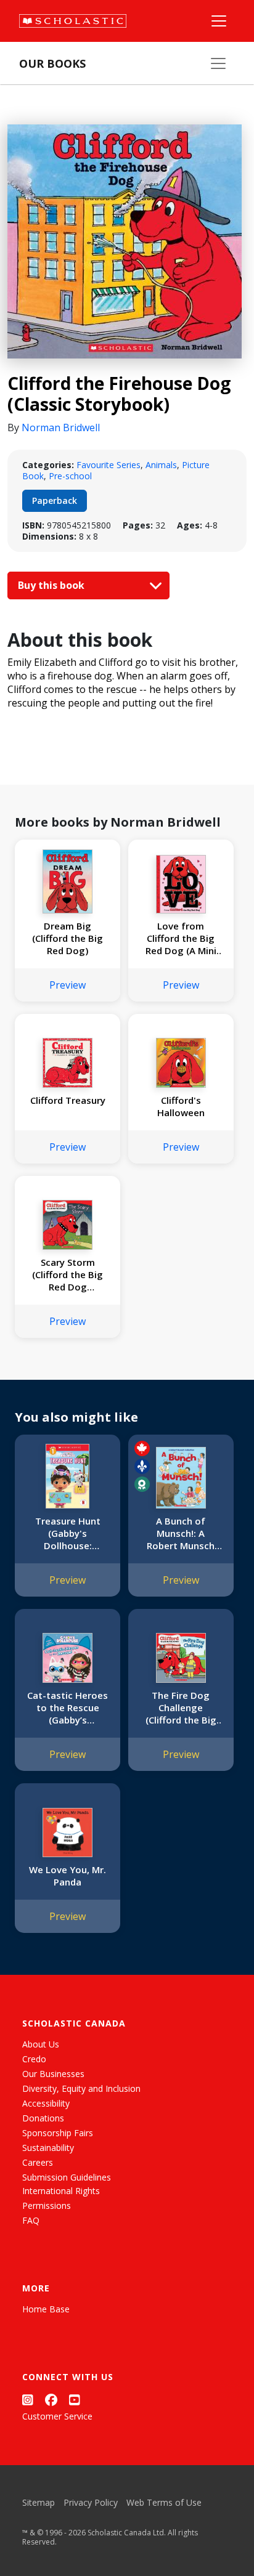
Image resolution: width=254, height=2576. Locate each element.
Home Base (46, 2309)
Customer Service (57, 2416)
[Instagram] (28, 2400)
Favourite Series (109, 465)
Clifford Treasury (68, 1100)
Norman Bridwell (61, 427)
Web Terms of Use (164, 2502)
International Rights (61, 2191)
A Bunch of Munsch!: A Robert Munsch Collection (181, 1533)
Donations (43, 2118)
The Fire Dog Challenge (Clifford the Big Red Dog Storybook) (181, 1707)
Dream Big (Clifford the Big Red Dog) (68, 938)
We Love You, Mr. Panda (68, 1876)
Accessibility (46, 2103)
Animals (161, 465)
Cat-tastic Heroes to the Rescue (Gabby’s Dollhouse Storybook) (68, 1707)
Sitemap (39, 2502)
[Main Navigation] (219, 21)
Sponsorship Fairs (58, 2133)
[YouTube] (75, 2400)
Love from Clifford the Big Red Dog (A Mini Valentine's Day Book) (181, 938)
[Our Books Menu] (218, 63)
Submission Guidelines (67, 2177)
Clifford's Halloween (181, 1106)
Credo (34, 2059)
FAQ (31, 2220)
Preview (68, 985)
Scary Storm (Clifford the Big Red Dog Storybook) (68, 1274)
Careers (38, 2162)
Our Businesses (53, 2074)
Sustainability (48, 2148)
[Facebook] (51, 2400)
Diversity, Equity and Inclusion (81, 2088)
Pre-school (70, 476)
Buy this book (52, 585)
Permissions (47, 2205)
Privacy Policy (91, 2502)
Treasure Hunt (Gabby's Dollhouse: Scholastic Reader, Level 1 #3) (68, 1533)
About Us (41, 2044)
